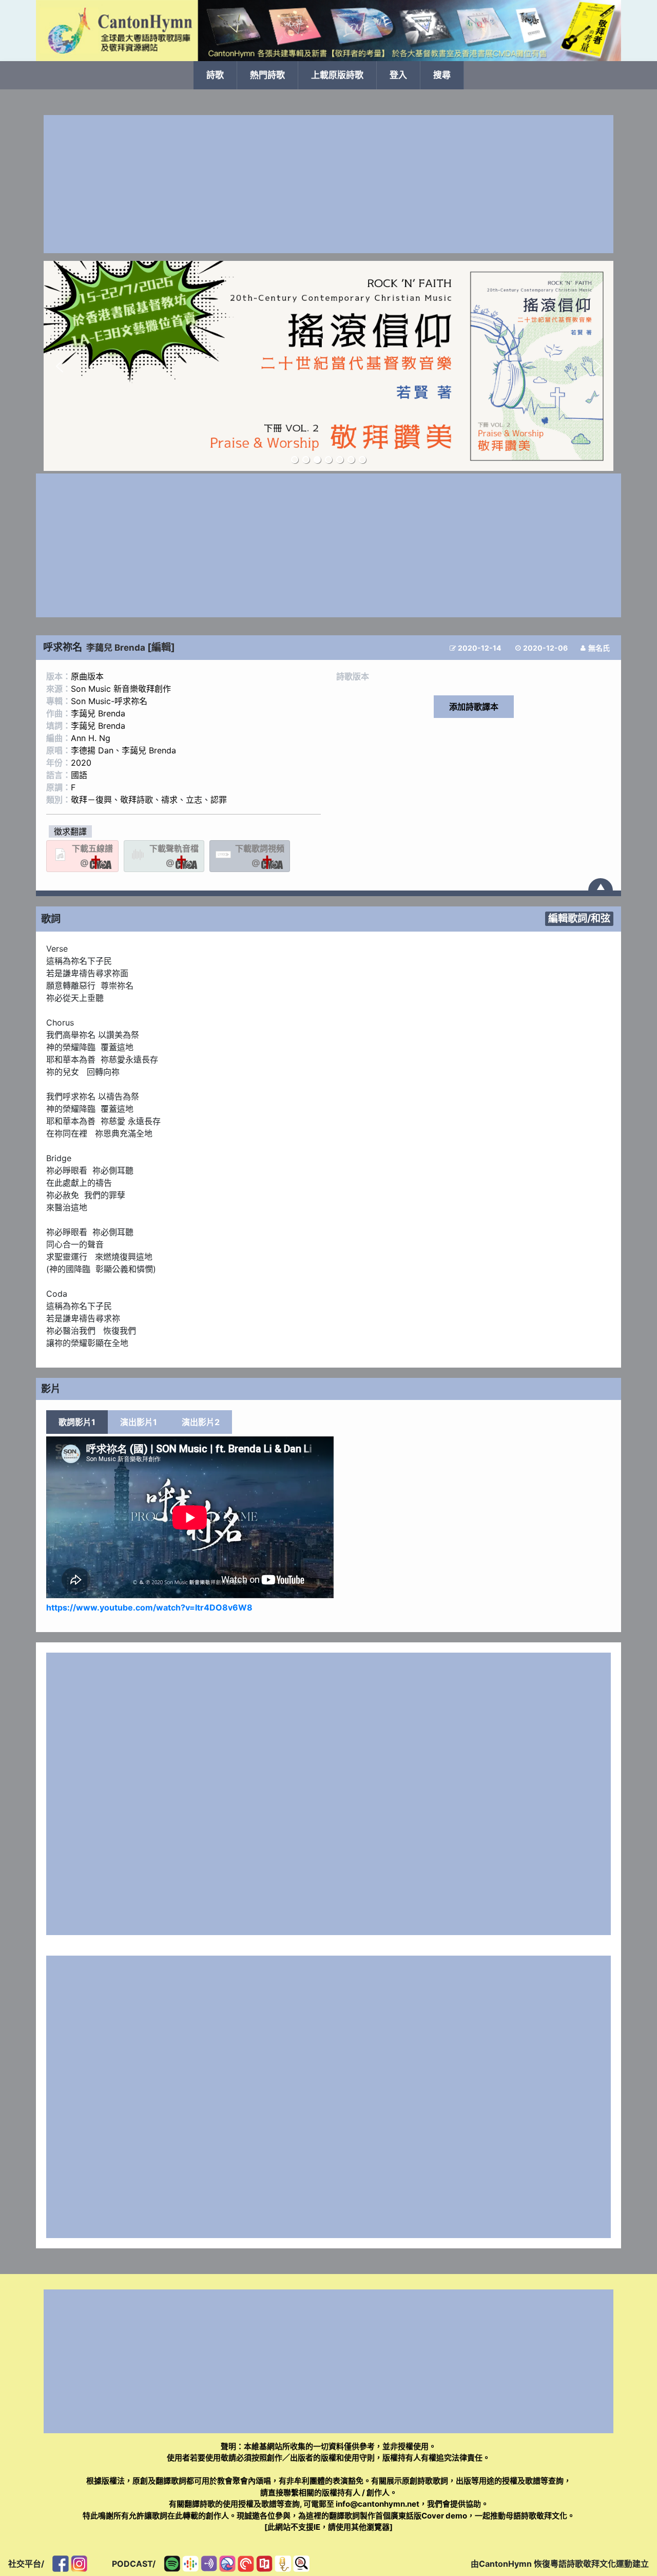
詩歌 (215, 75)
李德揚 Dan (92, 750)
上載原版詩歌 (337, 75)
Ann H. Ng (91, 738)
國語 (79, 775)
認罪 (219, 800)
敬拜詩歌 (137, 800)
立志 (194, 800)
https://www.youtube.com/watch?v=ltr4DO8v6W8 (149, 1607)
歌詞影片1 (77, 1422)
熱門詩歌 (267, 75)
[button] (60, 366)
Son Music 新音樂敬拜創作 (121, 689)
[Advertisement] (328, 184)
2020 (81, 763)
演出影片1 (139, 1422)
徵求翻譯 (70, 831)
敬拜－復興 (91, 800)
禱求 (169, 800)
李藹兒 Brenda (116, 648)
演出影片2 (201, 1422)
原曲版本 (87, 676)
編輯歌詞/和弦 (579, 918)
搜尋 (442, 75)
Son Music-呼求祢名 (109, 701)
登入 (398, 75)
